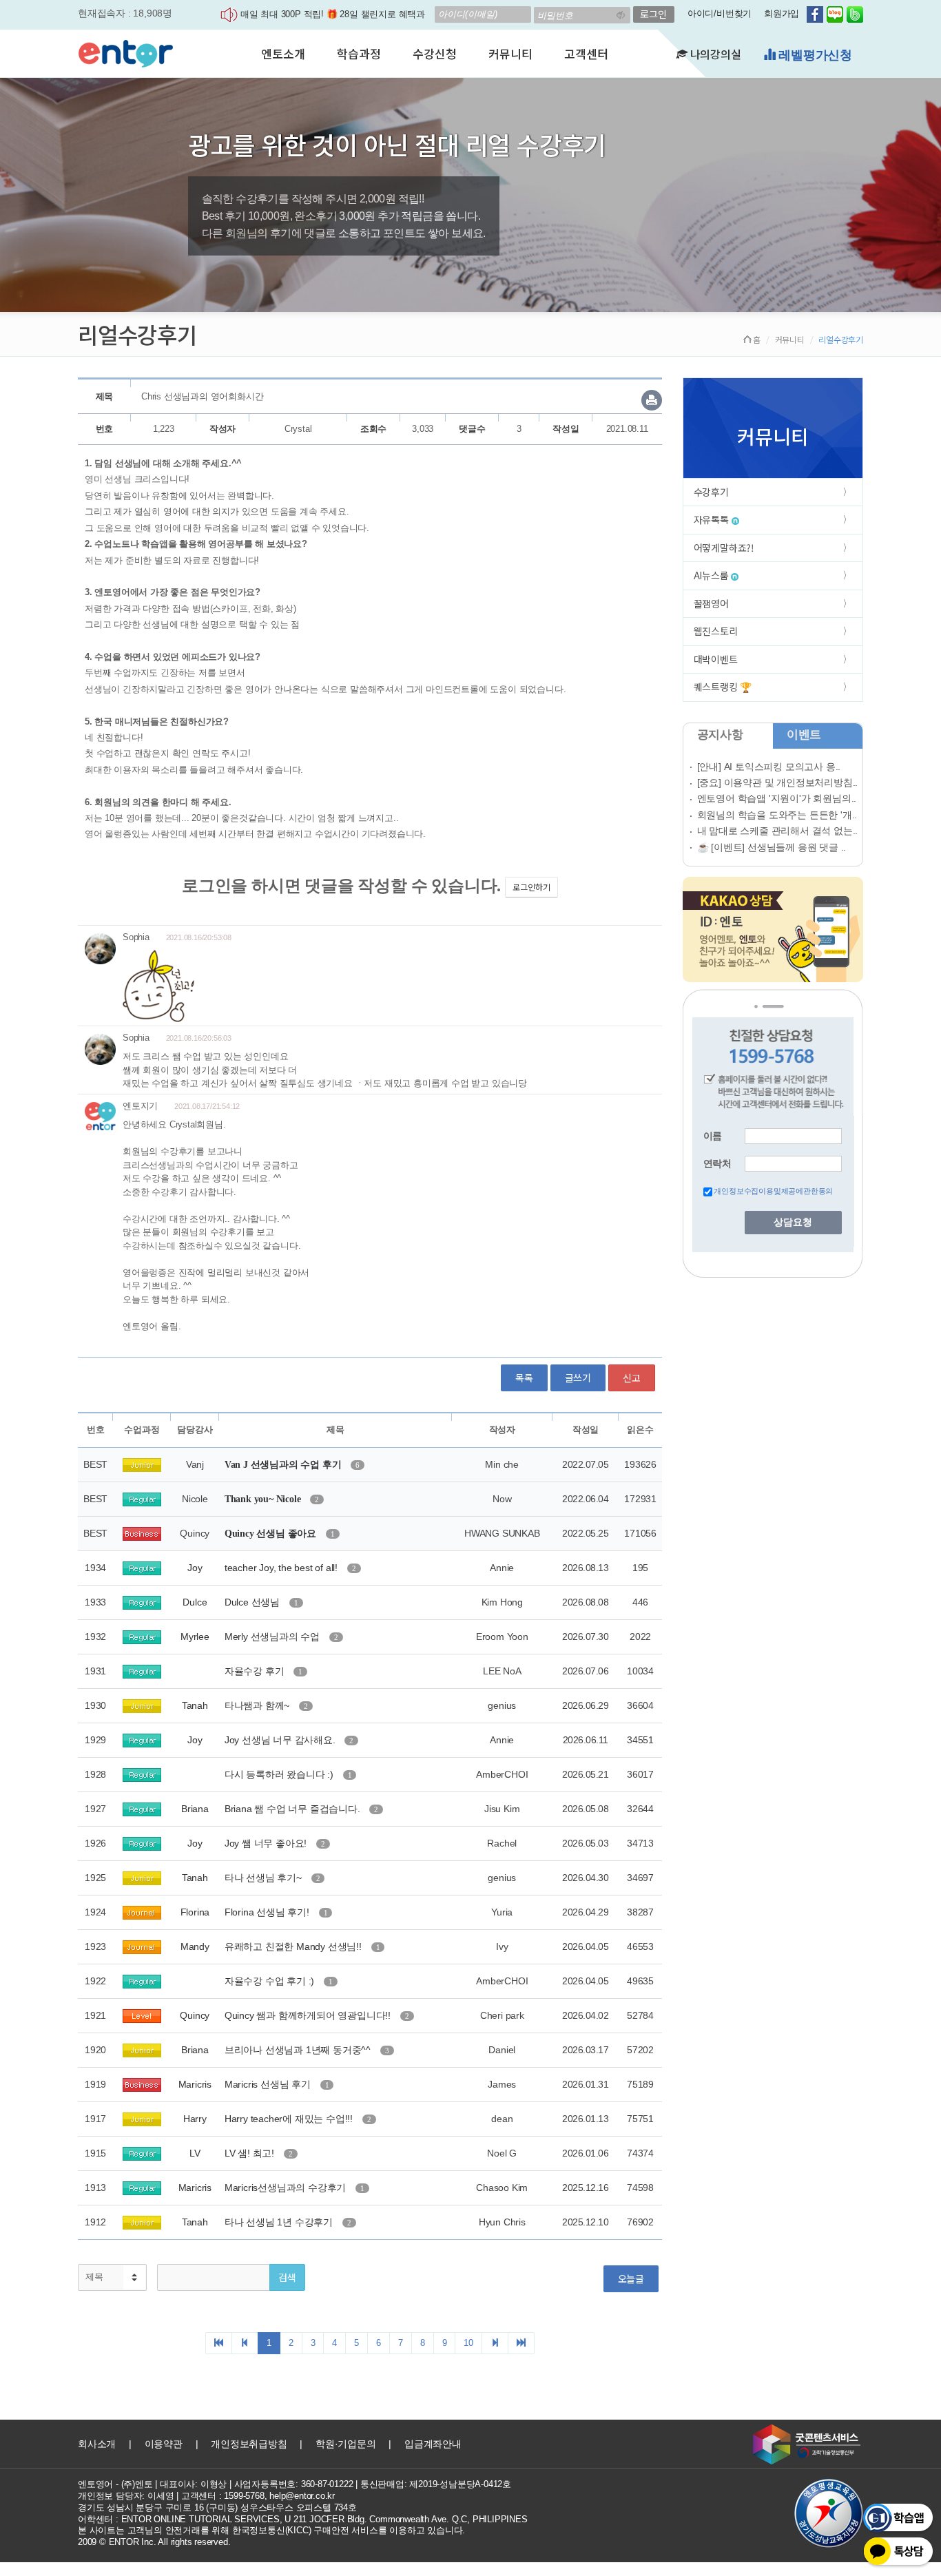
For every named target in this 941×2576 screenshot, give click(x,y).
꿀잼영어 (711, 603)
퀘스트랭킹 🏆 (723, 687)
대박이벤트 (716, 659)
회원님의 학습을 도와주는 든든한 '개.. (777, 815)
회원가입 (782, 13)
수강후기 (711, 492)
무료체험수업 (814, 55)
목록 (524, 1378)
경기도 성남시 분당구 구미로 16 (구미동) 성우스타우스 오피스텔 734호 (217, 2507)
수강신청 (434, 53)
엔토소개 (283, 53)
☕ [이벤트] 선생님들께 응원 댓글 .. (772, 847)
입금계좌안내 (433, 2444)
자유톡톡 (713, 519)
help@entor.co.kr (302, 2496)
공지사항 (720, 735)
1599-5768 (244, 2496)
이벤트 (804, 735)
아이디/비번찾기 (720, 13)
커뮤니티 (510, 53)
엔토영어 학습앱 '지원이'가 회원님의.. (777, 798)
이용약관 (164, 2444)
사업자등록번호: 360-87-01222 (294, 2484)
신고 (632, 1378)
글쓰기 (578, 1378)
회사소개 (97, 2444)
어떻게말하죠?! (724, 548)
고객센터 (586, 53)
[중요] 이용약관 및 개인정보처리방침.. (778, 782)
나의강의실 (714, 54)
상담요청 (793, 1222)
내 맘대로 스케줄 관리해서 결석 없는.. (778, 831)
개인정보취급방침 (249, 2444)
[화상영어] (126, 52)
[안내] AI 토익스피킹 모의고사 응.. (769, 767)
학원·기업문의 (346, 2444)
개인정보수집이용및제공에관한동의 (773, 1191)
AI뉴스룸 (713, 575)
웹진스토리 (716, 631)
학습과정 (359, 53)
